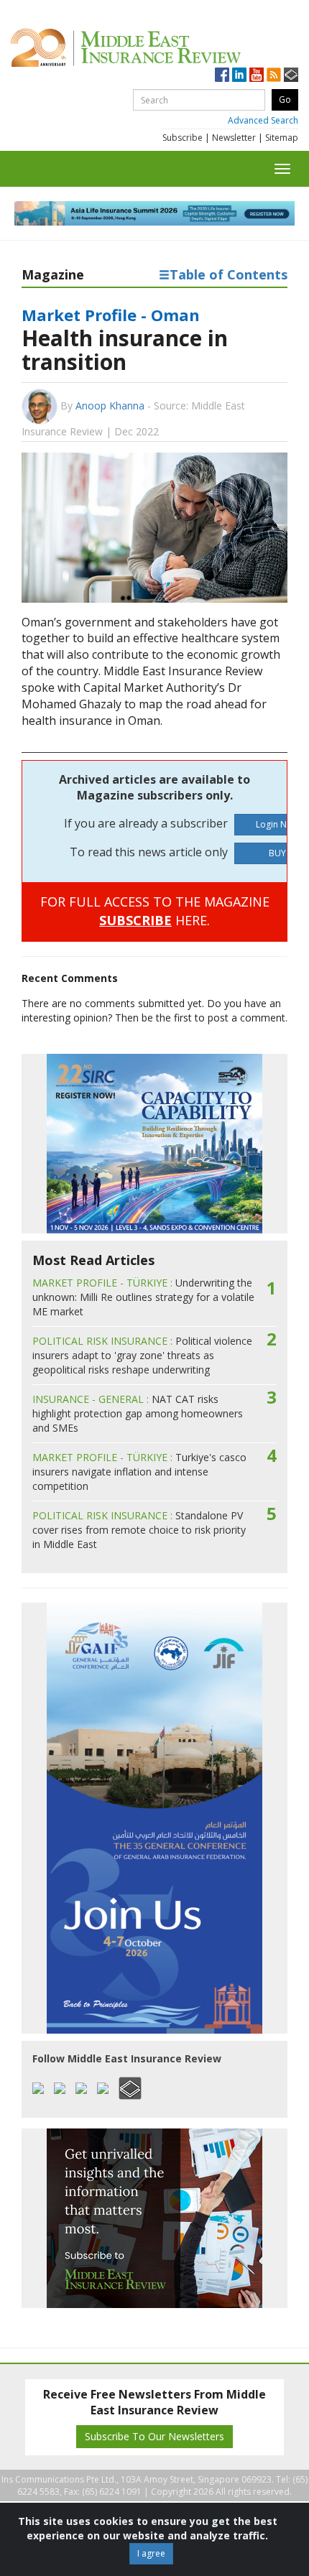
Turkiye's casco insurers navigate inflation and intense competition (139, 1472)
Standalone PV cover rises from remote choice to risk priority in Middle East (139, 1530)
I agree (151, 2553)
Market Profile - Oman (111, 315)
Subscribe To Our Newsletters (154, 2436)
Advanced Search (263, 120)
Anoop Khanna (110, 406)
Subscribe (183, 138)
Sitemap (282, 138)
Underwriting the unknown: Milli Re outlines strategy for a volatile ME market (143, 1297)
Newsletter (234, 138)
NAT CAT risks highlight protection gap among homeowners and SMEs (138, 1413)
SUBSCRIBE (135, 920)
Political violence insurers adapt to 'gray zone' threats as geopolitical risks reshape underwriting (142, 1355)
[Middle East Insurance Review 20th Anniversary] (154, 48)
